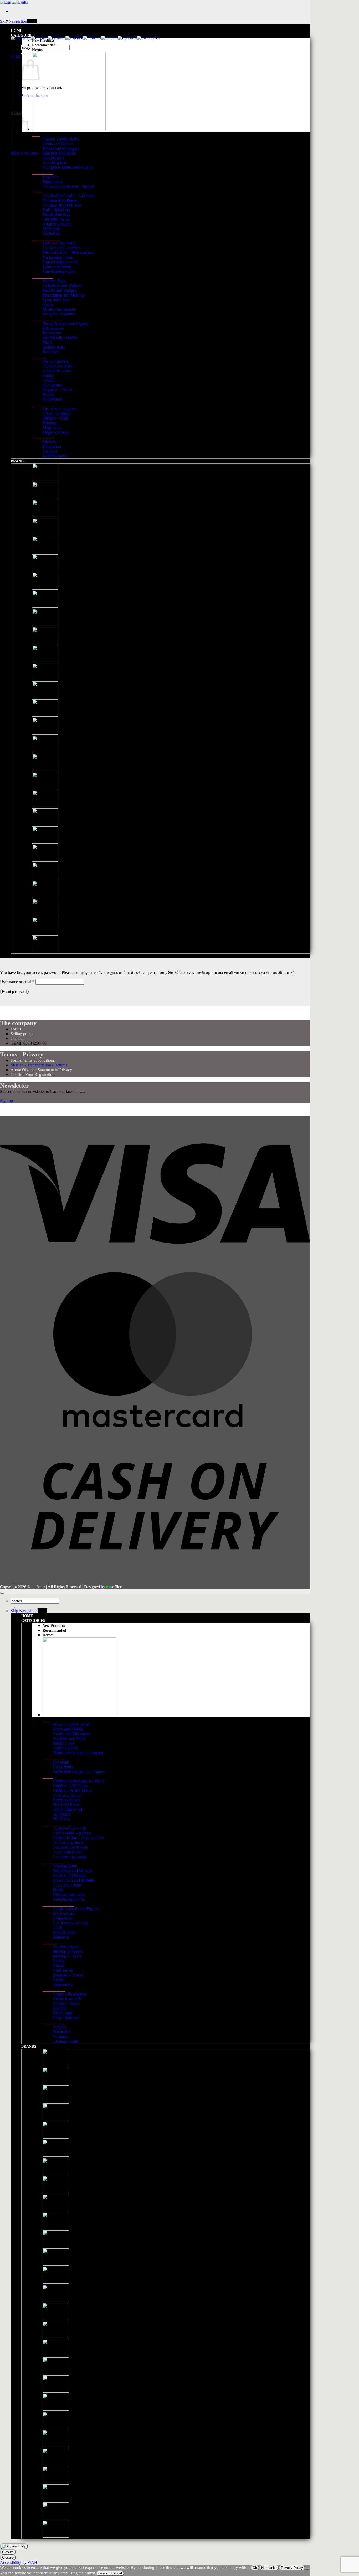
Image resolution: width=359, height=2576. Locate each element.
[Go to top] (2, 1593)
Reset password (14, 992)
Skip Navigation (14, 21)
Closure (8, 2552)
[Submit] (23, 54)
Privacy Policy (292, 2568)
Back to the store (24, 153)
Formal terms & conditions (33, 1060)
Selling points (22, 1034)
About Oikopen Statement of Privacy (41, 1070)
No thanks (269, 2568)
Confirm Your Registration (32, 1074)
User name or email (17, 982)
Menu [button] (32, 21)
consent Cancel (110, 2573)
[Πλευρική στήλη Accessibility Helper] (14, 2546)
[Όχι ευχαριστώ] (307, 2569)
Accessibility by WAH (19, 2562)
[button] (15, 57)
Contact (17, 1038)
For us (16, 1029)
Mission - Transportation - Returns (39, 1065)
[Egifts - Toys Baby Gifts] (14, 2)
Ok (255, 2568)
